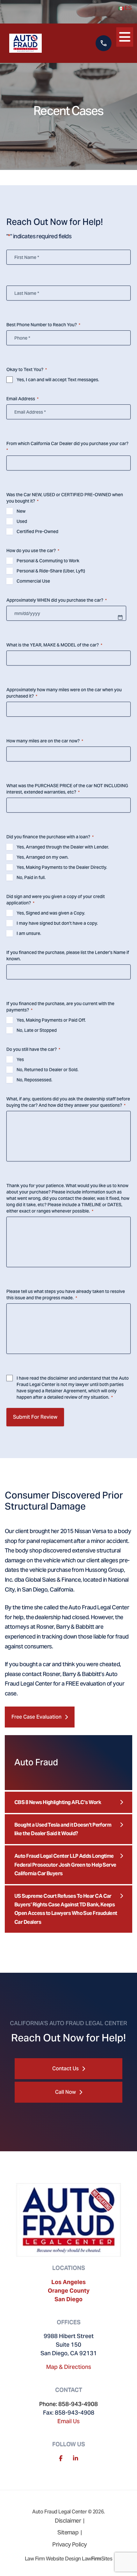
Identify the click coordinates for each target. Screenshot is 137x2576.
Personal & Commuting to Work (48, 561)
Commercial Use (33, 581)
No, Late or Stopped (37, 1030)
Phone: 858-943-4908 (68, 2404)
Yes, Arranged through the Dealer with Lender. (63, 847)
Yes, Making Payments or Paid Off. (51, 1020)
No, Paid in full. (31, 877)
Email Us (68, 2421)
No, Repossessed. (34, 1080)
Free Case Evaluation (36, 1717)
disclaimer (58, 1378)
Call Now (65, 2092)
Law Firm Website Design (53, 2559)
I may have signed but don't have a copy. (57, 923)
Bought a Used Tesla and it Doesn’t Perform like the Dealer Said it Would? (63, 1829)
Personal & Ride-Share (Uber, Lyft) (51, 571)
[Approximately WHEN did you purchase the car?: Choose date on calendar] (120, 617)
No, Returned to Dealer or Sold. (47, 1070)
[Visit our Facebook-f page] (61, 2458)
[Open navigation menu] (125, 36)
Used (22, 521)
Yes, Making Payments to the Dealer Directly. (62, 867)
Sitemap (68, 2532)
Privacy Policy (69, 2544)
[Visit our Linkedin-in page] (76, 2458)
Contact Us (65, 2069)
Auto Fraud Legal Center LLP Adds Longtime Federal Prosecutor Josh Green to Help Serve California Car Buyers (65, 1865)
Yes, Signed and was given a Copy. (51, 913)
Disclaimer (68, 2521)
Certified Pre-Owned (37, 531)
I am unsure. (29, 933)
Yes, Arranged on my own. (43, 857)
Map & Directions (69, 2367)
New (21, 511)
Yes (20, 1059)
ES (128, 8)
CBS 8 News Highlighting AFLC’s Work (58, 1802)
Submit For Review (35, 1417)
